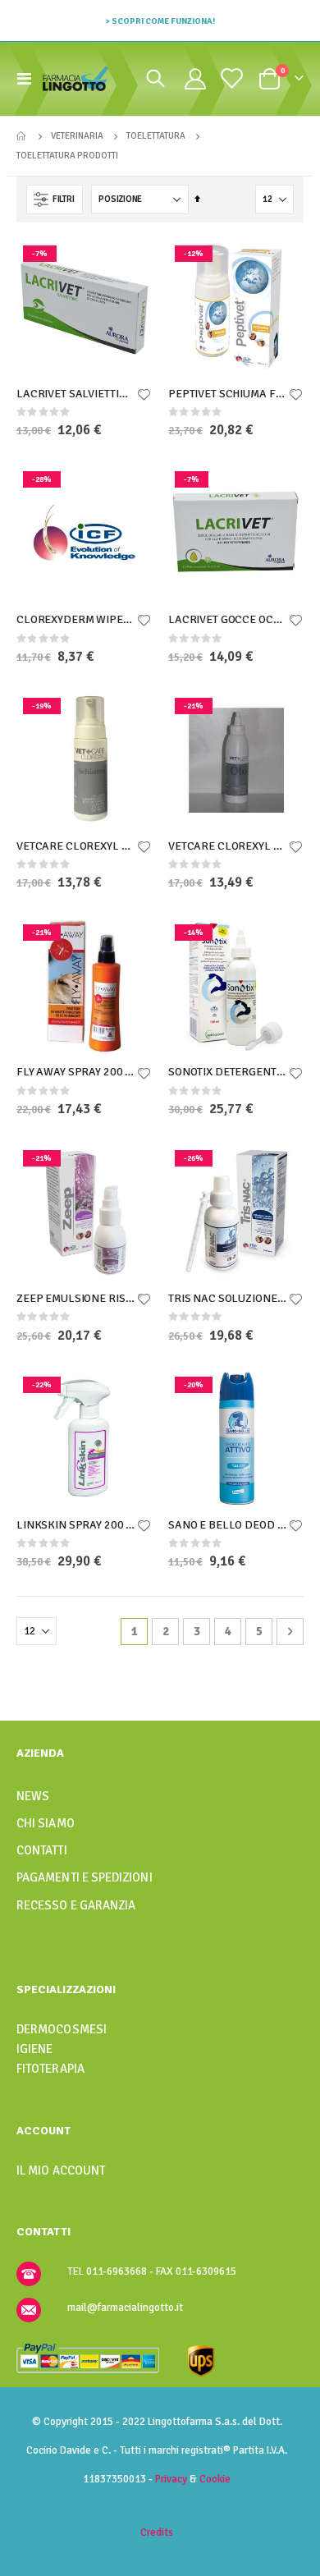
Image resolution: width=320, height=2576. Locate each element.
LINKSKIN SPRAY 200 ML (76, 1525)
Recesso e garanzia (76, 1905)
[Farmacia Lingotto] (75, 79)
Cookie (215, 2479)
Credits (157, 2532)
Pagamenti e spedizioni (85, 1877)
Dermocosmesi (62, 2029)
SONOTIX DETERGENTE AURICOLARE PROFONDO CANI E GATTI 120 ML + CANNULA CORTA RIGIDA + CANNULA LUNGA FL (228, 1072)
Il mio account (61, 2170)
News (33, 1796)
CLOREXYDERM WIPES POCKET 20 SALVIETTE (76, 619)
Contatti (42, 1850)
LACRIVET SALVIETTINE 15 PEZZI (76, 394)
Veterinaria (77, 136)
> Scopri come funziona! (160, 21)
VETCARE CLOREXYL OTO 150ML (228, 846)
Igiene (34, 2049)
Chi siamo (46, 1823)
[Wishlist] (231, 78)
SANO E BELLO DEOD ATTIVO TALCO (228, 1525)
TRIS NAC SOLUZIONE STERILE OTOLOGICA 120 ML (228, 1298)
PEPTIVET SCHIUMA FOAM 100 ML (228, 394)
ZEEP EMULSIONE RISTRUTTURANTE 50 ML (76, 1298)
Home (22, 136)
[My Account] (195, 79)
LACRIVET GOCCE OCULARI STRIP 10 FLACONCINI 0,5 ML (228, 619)
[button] (144, 396)
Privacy (171, 2479)
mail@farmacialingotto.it (125, 2308)
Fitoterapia (50, 2069)
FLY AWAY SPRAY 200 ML (76, 1072)
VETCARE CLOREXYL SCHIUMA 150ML (76, 846)
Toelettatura (156, 136)
